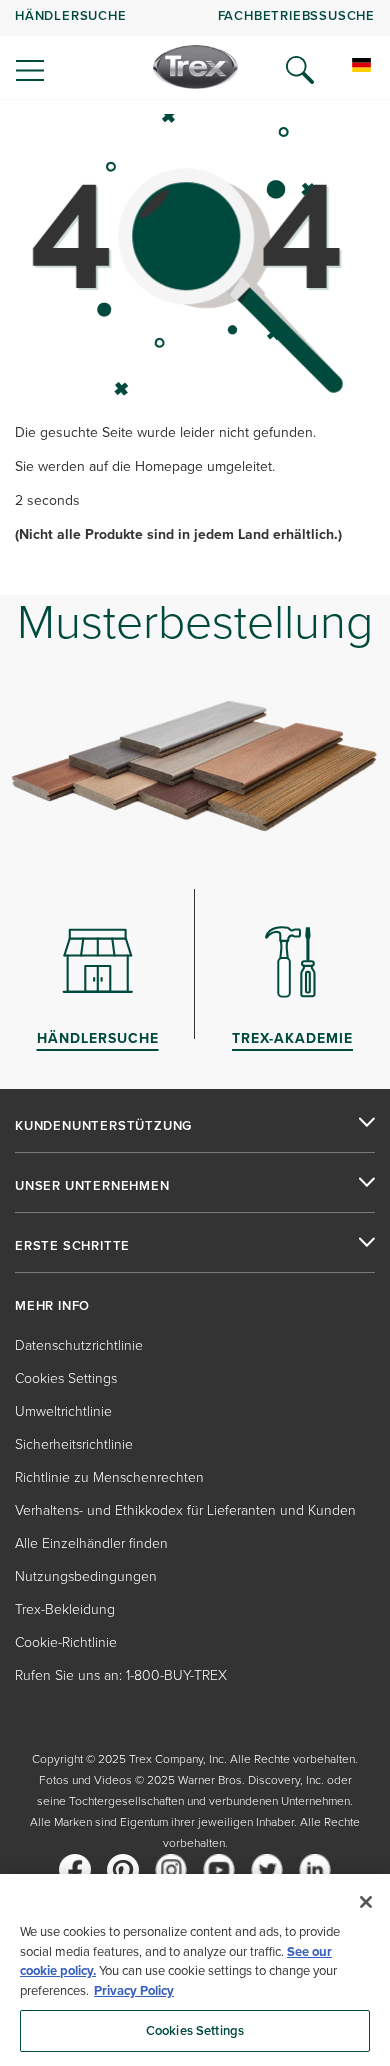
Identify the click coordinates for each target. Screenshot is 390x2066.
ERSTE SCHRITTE (72, 1246)
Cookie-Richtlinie (66, 1642)
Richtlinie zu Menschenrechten (109, 1477)
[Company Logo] (195, 67)
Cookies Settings (195, 2030)
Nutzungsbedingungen (86, 1576)
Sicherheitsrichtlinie (74, 1444)
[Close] (366, 1902)
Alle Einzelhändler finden (91, 1543)
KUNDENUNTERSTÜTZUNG (103, 1126)
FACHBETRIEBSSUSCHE (296, 15)
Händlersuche (71, 15)
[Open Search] (300, 70)
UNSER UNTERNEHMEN (92, 1186)
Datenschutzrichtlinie (79, 1345)
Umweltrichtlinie (63, 1411)
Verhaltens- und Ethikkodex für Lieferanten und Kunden (185, 1510)
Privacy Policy (134, 1990)
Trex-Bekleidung (65, 1609)
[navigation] (195, 50)
